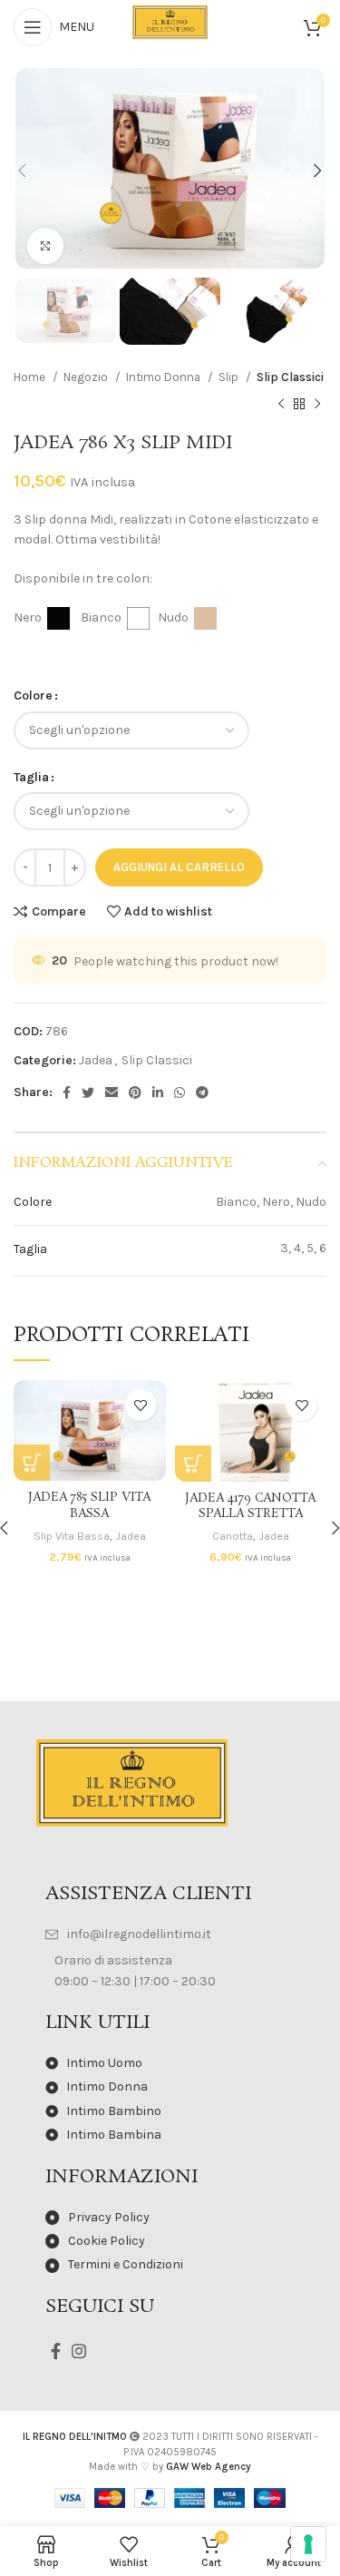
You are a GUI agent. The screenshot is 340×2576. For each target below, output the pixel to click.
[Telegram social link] (202, 1092)
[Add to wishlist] (141, 1405)
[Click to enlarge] (45, 246)
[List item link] (170, 1934)
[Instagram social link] (79, 2351)
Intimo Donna (165, 377)
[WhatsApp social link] (180, 1092)
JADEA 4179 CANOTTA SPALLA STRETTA (250, 1507)
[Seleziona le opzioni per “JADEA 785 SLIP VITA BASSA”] (32, 1463)
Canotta (233, 1536)
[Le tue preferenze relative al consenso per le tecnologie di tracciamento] (308, 2544)
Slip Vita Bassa (72, 1536)
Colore (33, 695)
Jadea (96, 1060)
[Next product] (317, 405)
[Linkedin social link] (158, 1092)
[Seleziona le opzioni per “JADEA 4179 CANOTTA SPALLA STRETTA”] (193, 1464)
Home (31, 377)
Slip (230, 377)
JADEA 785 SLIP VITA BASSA (89, 1506)
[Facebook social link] (67, 1092)
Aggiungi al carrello (179, 867)
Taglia (31, 777)
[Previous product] (281, 405)
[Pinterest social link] (135, 1092)
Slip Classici (290, 377)
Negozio (87, 377)
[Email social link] (112, 1092)
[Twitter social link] (88, 1092)
